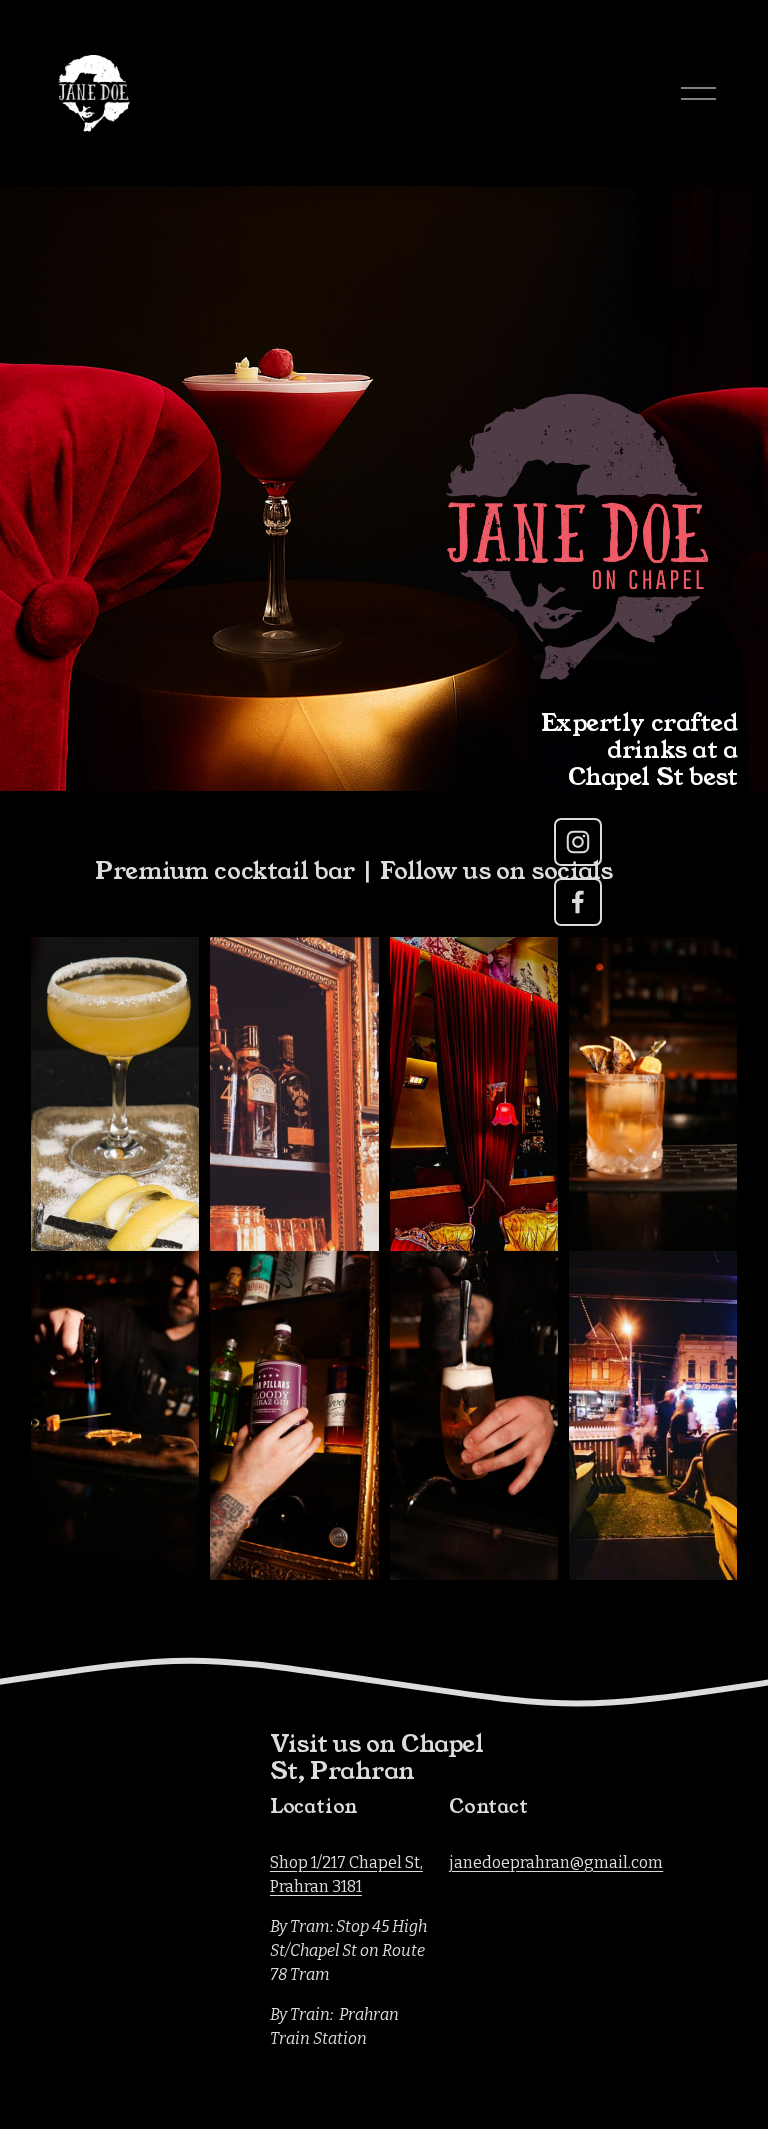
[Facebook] (578, 902)
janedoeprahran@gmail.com (556, 1862)
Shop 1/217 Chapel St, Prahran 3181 (346, 1874)
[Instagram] (578, 842)
